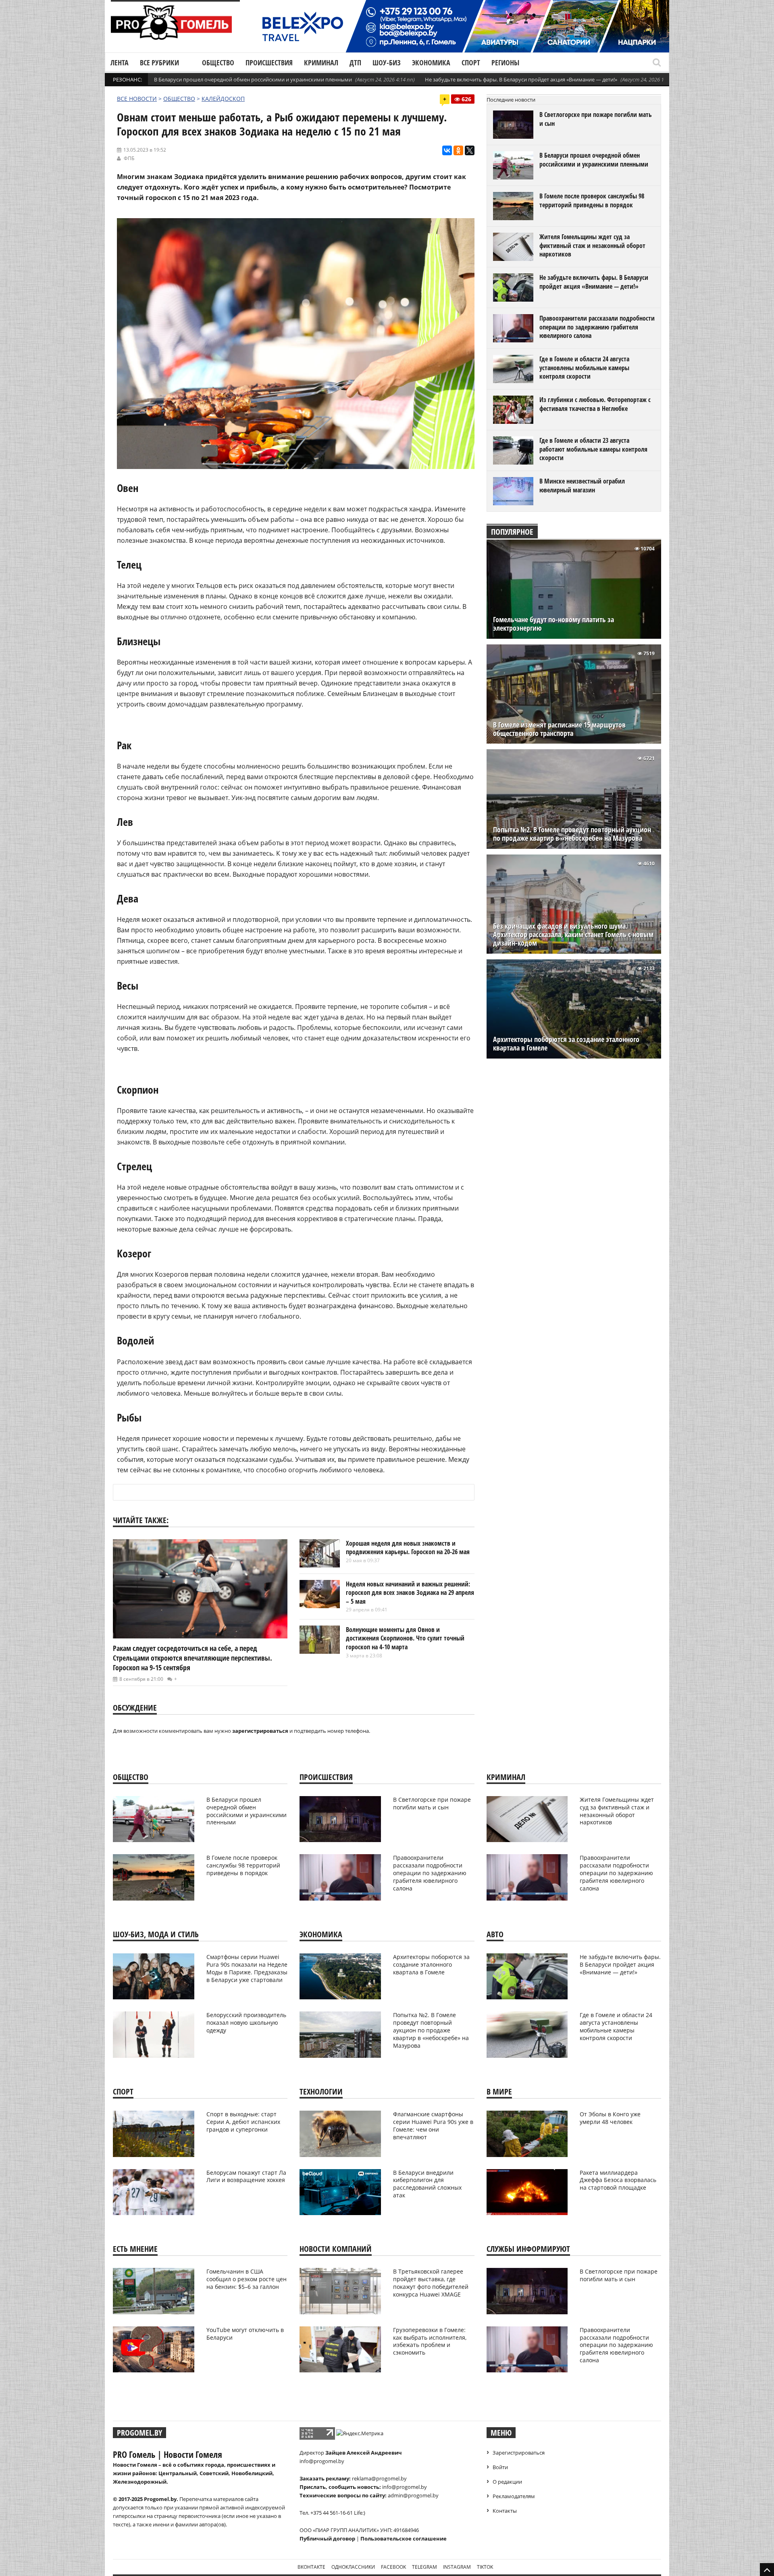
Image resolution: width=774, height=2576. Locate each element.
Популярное (512, 532)
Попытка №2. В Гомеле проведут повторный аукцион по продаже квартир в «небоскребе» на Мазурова (572, 834)
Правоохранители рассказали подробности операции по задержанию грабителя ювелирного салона (597, 327)
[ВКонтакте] (447, 150)
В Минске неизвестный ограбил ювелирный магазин (582, 486)
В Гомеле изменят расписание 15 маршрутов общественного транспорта (559, 729)
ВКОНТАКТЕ (311, 2567)
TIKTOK (485, 2567)
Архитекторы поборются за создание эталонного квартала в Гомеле (566, 1044)
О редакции (507, 2482)
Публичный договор (327, 2538)
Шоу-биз (387, 63)
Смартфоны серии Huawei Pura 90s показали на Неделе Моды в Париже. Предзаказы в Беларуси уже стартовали (247, 1968)
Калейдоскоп (223, 99)
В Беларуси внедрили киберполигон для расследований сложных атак (427, 2184)
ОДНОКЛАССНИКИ (353, 2567)
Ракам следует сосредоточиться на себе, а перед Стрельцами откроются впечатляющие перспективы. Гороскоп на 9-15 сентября (192, 1658)
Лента (120, 63)
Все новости (137, 99)
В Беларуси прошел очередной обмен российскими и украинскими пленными (253, 79)
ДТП (355, 63)
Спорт (471, 63)
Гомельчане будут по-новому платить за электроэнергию (553, 624)
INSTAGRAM (457, 2567)
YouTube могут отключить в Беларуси (245, 2334)
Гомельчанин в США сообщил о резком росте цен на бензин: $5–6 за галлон (247, 2279)
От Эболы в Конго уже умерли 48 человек (610, 2118)
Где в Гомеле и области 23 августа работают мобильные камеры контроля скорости (593, 449)
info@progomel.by (322, 2461)
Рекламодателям (514, 2496)
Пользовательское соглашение (404, 2538)
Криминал (321, 63)
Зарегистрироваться (519, 2453)
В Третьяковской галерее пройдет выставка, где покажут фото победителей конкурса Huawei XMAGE (431, 2283)
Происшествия (269, 63)
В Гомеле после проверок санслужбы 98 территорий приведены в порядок (592, 200)
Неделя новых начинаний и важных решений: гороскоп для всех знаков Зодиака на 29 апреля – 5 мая (410, 1593)
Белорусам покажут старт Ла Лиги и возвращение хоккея (246, 2176)
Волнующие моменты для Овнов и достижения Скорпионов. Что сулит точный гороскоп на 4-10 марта (405, 1638)
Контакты (505, 2511)
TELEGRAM (424, 2567)
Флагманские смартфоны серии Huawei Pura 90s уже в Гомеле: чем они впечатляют (433, 2126)
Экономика (431, 63)
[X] (470, 150)
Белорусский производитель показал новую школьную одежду (246, 2023)
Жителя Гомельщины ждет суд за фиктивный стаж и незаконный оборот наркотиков (592, 245)
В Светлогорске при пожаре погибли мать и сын (596, 119)
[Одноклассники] (458, 150)
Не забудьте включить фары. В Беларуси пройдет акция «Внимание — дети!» (521, 79)
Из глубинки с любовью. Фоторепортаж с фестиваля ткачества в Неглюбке (595, 404)
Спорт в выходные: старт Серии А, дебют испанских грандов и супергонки (243, 2122)
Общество (218, 63)
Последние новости (511, 100)
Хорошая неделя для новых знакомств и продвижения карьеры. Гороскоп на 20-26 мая (408, 1548)
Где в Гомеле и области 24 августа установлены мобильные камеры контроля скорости (584, 368)
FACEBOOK (393, 2567)
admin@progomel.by (413, 2495)
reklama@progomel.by (379, 2478)
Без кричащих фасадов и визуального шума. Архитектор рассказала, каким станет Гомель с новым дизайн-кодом (573, 935)
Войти (500, 2467)
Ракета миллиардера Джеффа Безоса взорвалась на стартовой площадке (618, 2180)
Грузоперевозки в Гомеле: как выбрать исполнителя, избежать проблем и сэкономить (430, 2341)
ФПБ (129, 158)
